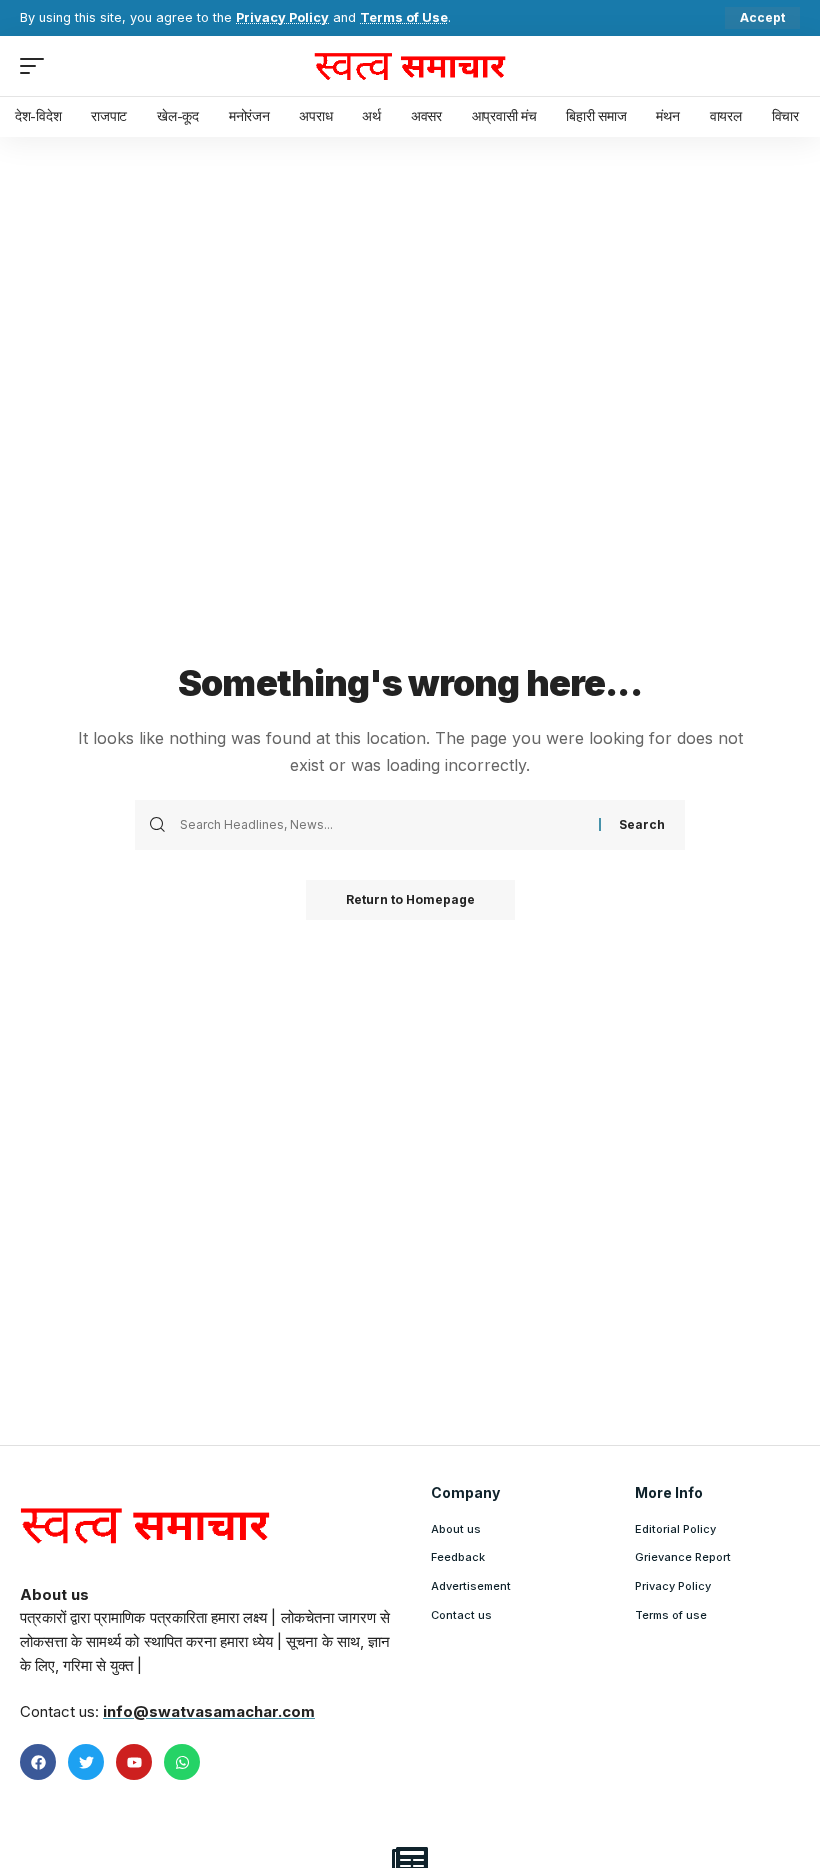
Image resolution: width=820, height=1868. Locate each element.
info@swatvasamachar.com (209, 1711)
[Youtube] (134, 1762)
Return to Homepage (410, 899)
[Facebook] (38, 1762)
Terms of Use (404, 17)
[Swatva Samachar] (409, 66)
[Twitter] (86, 1762)
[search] (785, 66)
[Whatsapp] (182, 1762)
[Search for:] (382, 825)
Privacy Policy (282, 17)
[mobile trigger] (37, 66)
